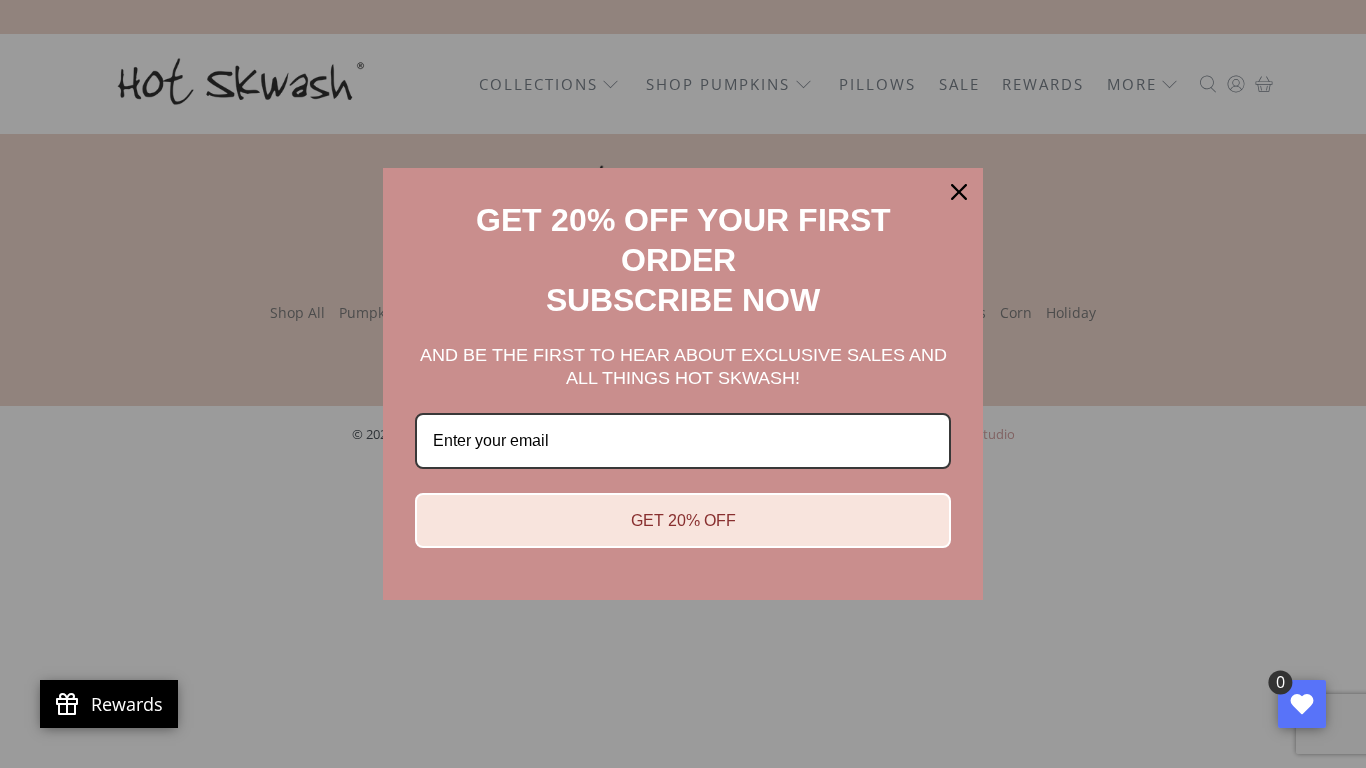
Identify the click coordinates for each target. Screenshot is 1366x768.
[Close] (959, 192)
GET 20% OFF (683, 520)
